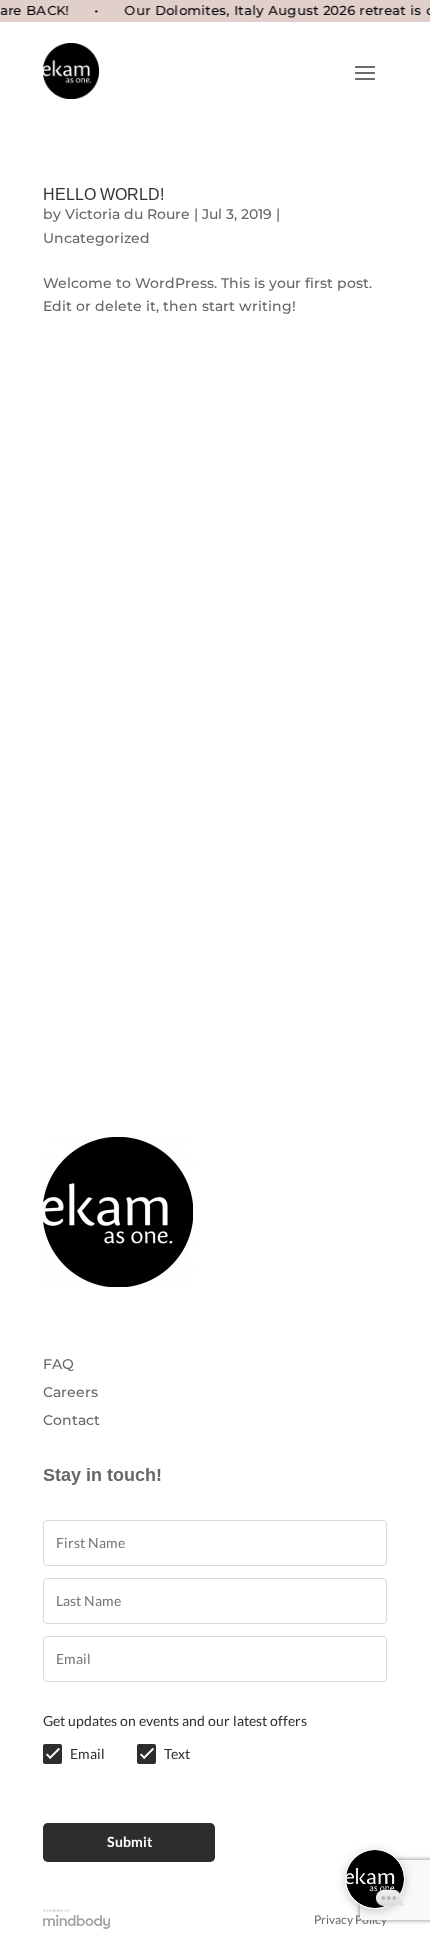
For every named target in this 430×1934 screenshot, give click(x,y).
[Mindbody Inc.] (77, 1920)
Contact (71, 1420)
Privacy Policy (350, 1920)
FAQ (58, 1364)
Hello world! (103, 194)
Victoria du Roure (127, 214)
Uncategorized (96, 238)
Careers (70, 1392)
